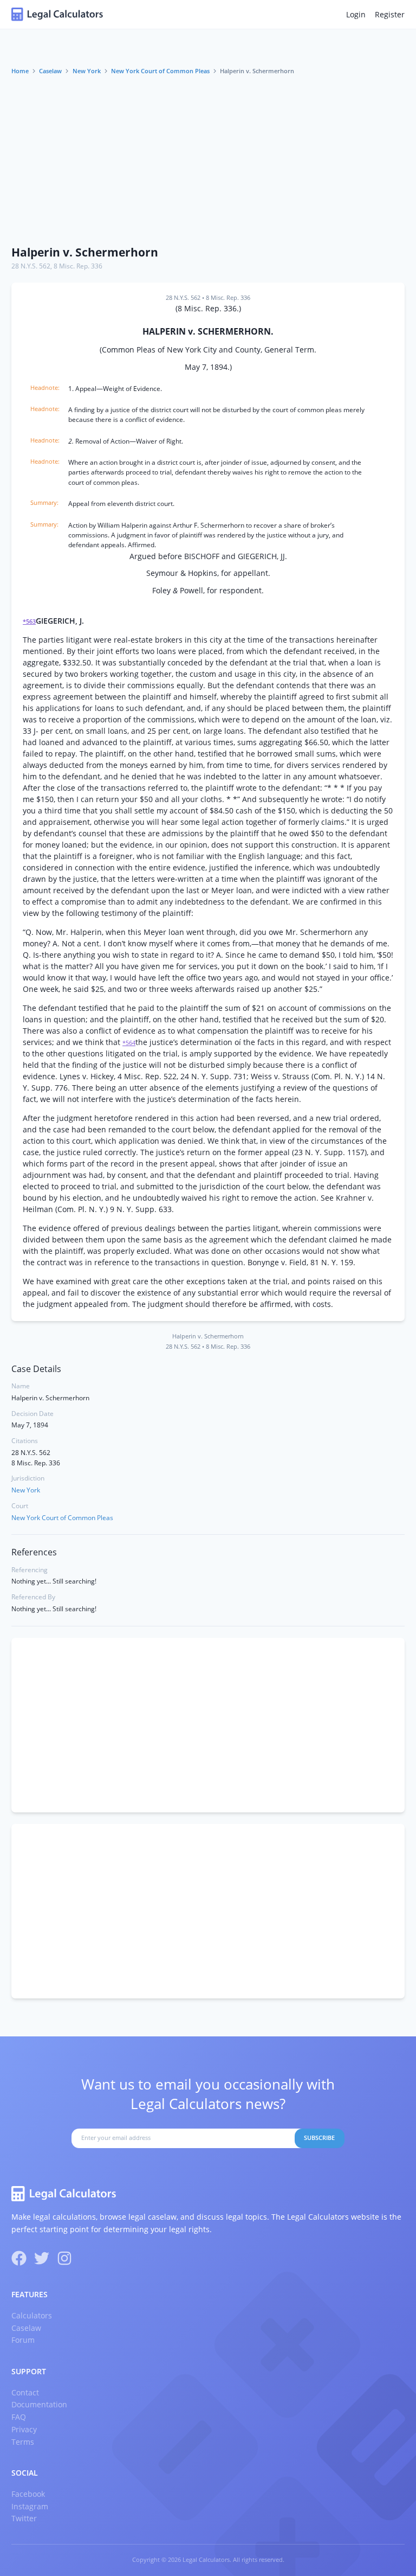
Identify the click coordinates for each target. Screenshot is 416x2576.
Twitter (24, 2518)
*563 (29, 621)
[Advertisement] (208, 157)
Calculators (32, 2315)
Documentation (39, 2404)
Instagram (30, 2506)
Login (356, 14)
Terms (23, 2442)
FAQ (19, 2417)
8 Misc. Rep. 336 (78, 266)
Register (390, 14)
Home (20, 71)
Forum (23, 2340)
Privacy (24, 2429)
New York (87, 71)
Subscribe (319, 2138)
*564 (129, 1043)
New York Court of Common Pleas (160, 71)
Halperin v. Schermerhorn (85, 252)
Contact (25, 2392)
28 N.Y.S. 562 (31, 266)
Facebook (28, 2494)
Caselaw (50, 71)
